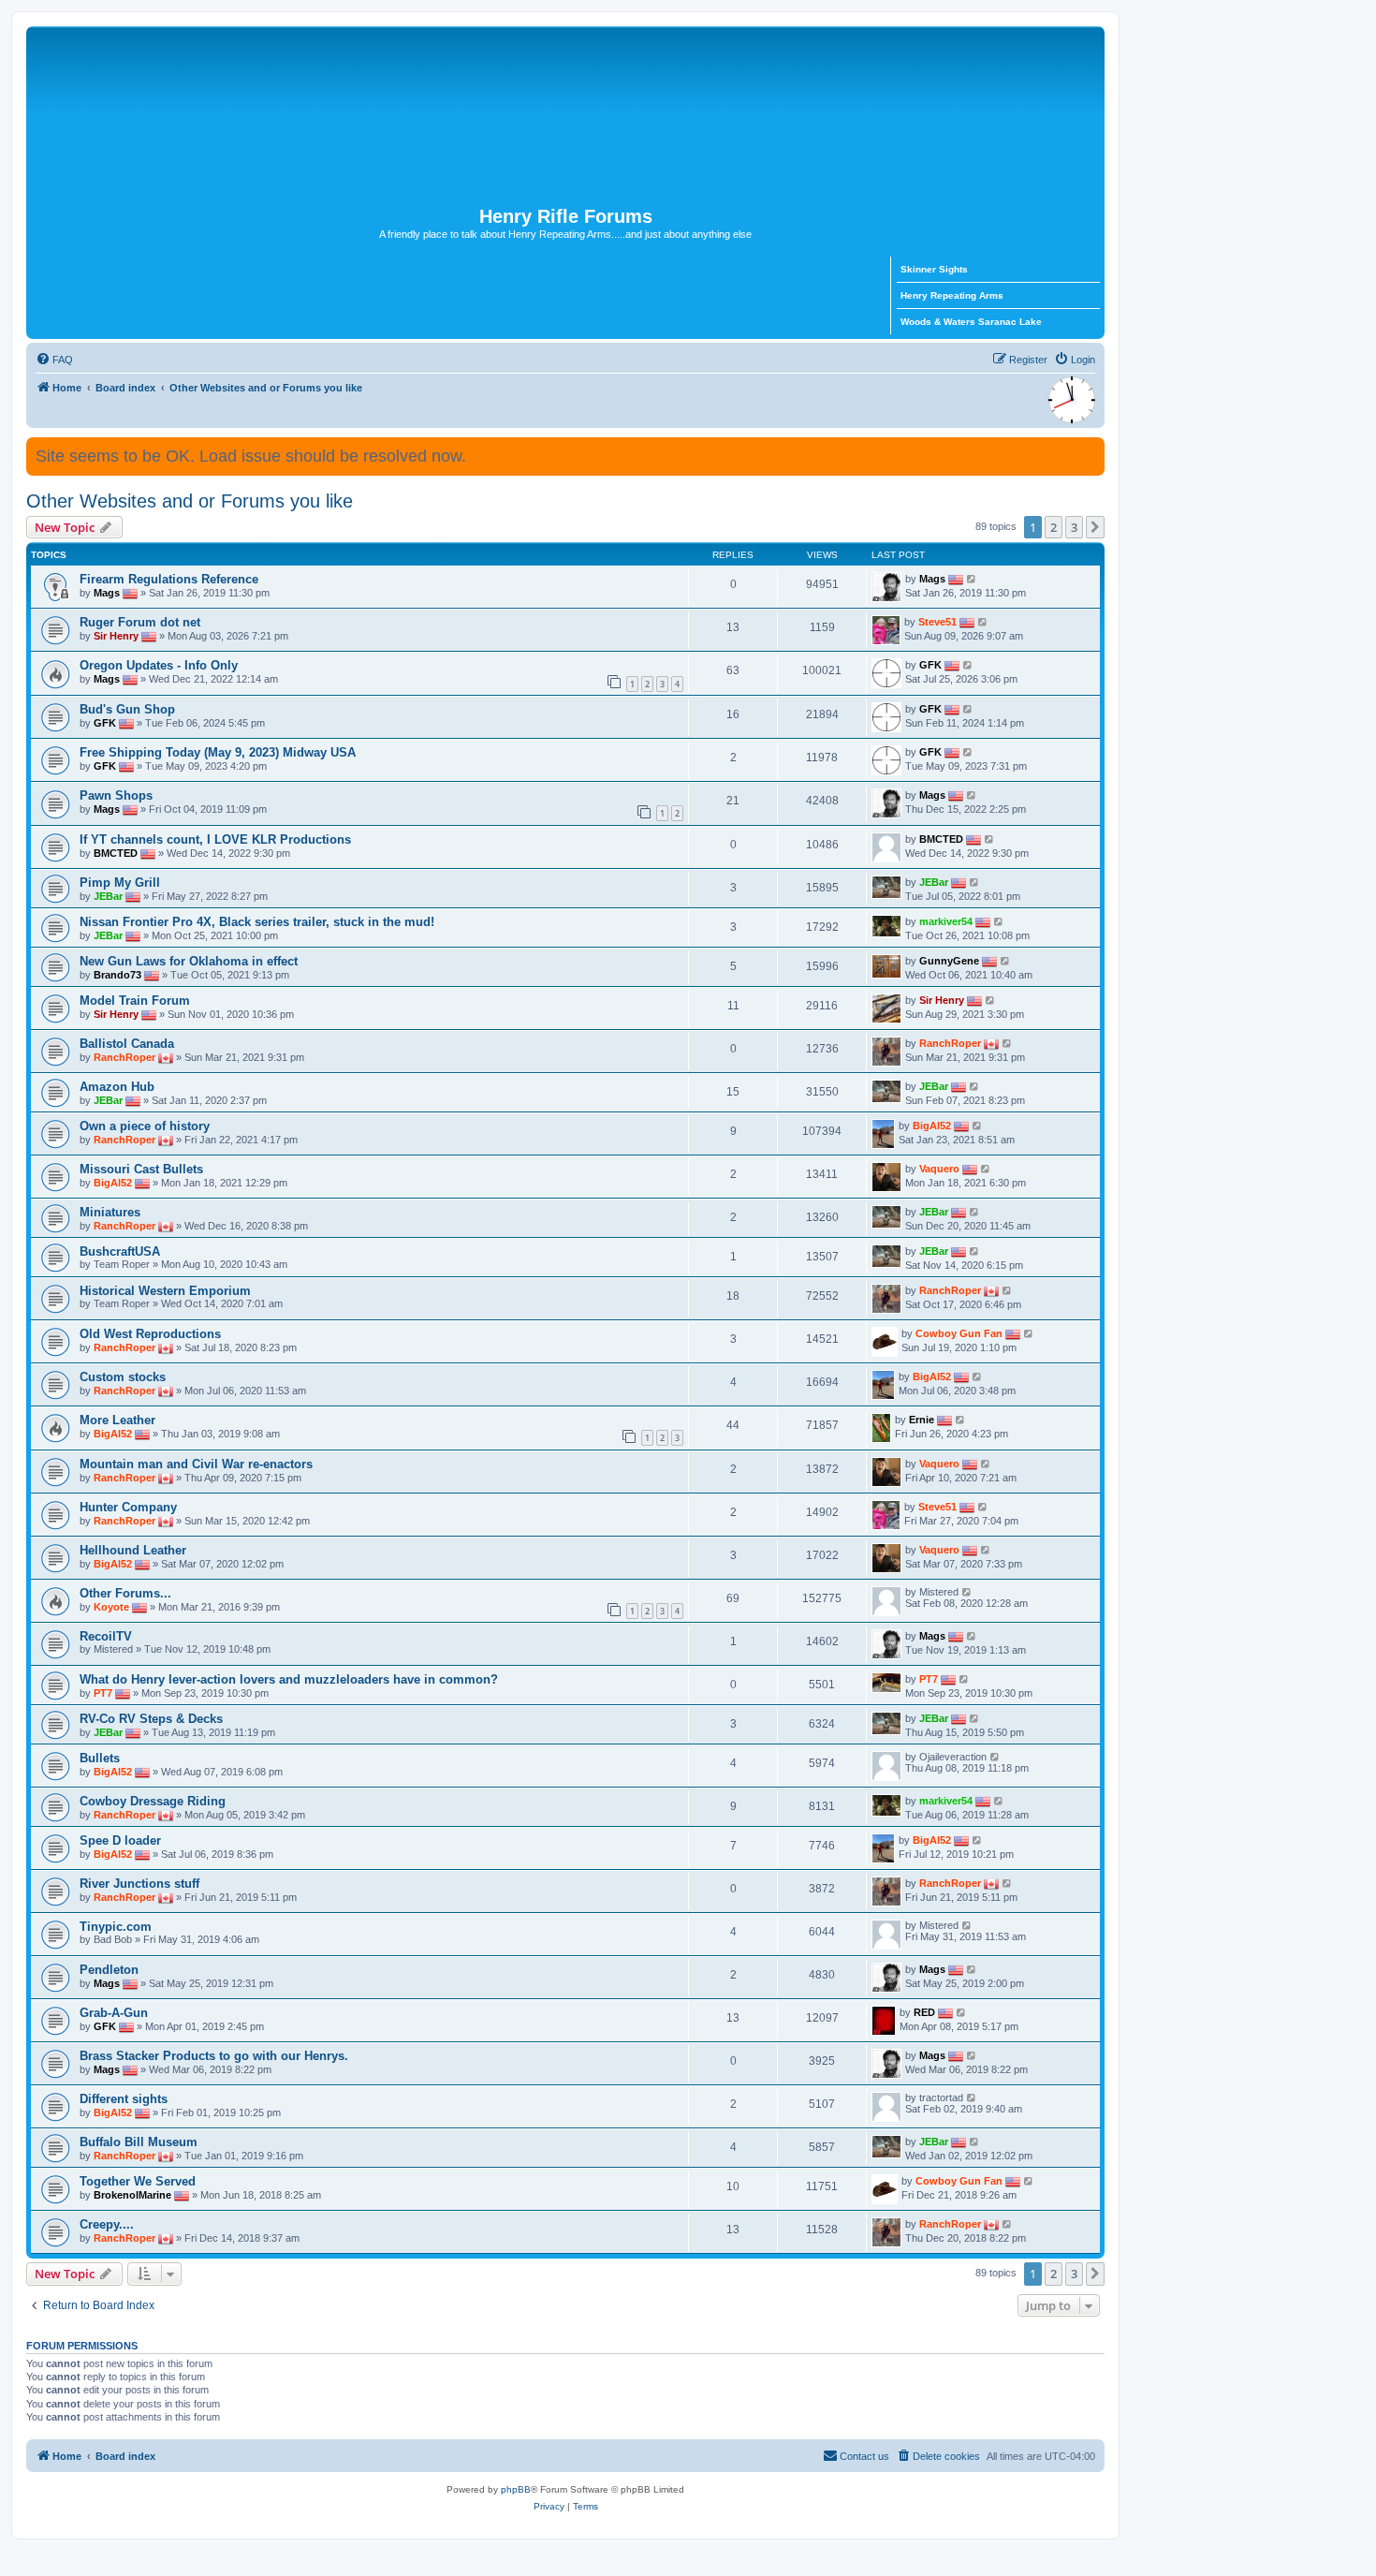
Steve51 (937, 622)
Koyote (111, 1607)
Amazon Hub (117, 1087)
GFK (930, 665)
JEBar (108, 896)
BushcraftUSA (120, 1251)
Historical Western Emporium (165, 1291)
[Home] (565, 116)
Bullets (100, 1758)
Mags (107, 593)
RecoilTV (106, 1636)
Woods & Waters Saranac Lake (971, 322)
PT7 (103, 1693)
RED (924, 2012)
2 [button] (1054, 527)
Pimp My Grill (120, 883)
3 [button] (1074, 527)
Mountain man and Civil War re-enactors (196, 1464)
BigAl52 (932, 1126)
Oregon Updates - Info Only (159, 665)
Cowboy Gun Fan (959, 1333)
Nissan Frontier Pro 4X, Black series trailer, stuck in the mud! (257, 922)
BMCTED (116, 853)
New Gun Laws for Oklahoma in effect (189, 961)
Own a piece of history (145, 1126)
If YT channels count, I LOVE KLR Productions (215, 839)
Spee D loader (120, 1840)
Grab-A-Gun (114, 2013)
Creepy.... (107, 2224)
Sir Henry (116, 636)
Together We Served (138, 2181)
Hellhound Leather (133, 1550)
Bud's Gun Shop (127, 709)
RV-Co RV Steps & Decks (151, 1719)
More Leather (117, 1420)
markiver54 (946, 921)
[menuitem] (54, 360)
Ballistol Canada (127, 1044)
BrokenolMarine (132, 2195)
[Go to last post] (972, 579)
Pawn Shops (116, 795)
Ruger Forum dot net (140, 622)
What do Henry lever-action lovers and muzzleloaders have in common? (289, 1679)
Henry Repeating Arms (952, 295)
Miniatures (110, 1212)
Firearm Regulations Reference (169, 579)
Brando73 (117, 975)
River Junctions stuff (139, 1884)
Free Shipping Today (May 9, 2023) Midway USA (218, 752)
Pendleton (109, 1970)
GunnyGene (949, 961)
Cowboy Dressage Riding (153, 1801)
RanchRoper (124, 1057)
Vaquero (939, 1169)
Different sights (124, 2099)
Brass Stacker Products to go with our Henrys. (214, 2056)
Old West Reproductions (150, 1334)
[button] (1095, 527)
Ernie (922, 1420)
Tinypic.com (116, 1927)
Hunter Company (128, 1507)
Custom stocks (123, 1377)
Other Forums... (125, 1593)
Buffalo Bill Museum (139, 2142)
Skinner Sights (934, 269)
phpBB (516, 2489)
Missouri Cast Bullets (141, 1169)
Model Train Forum (135, 1001)
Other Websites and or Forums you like (190, 501)
